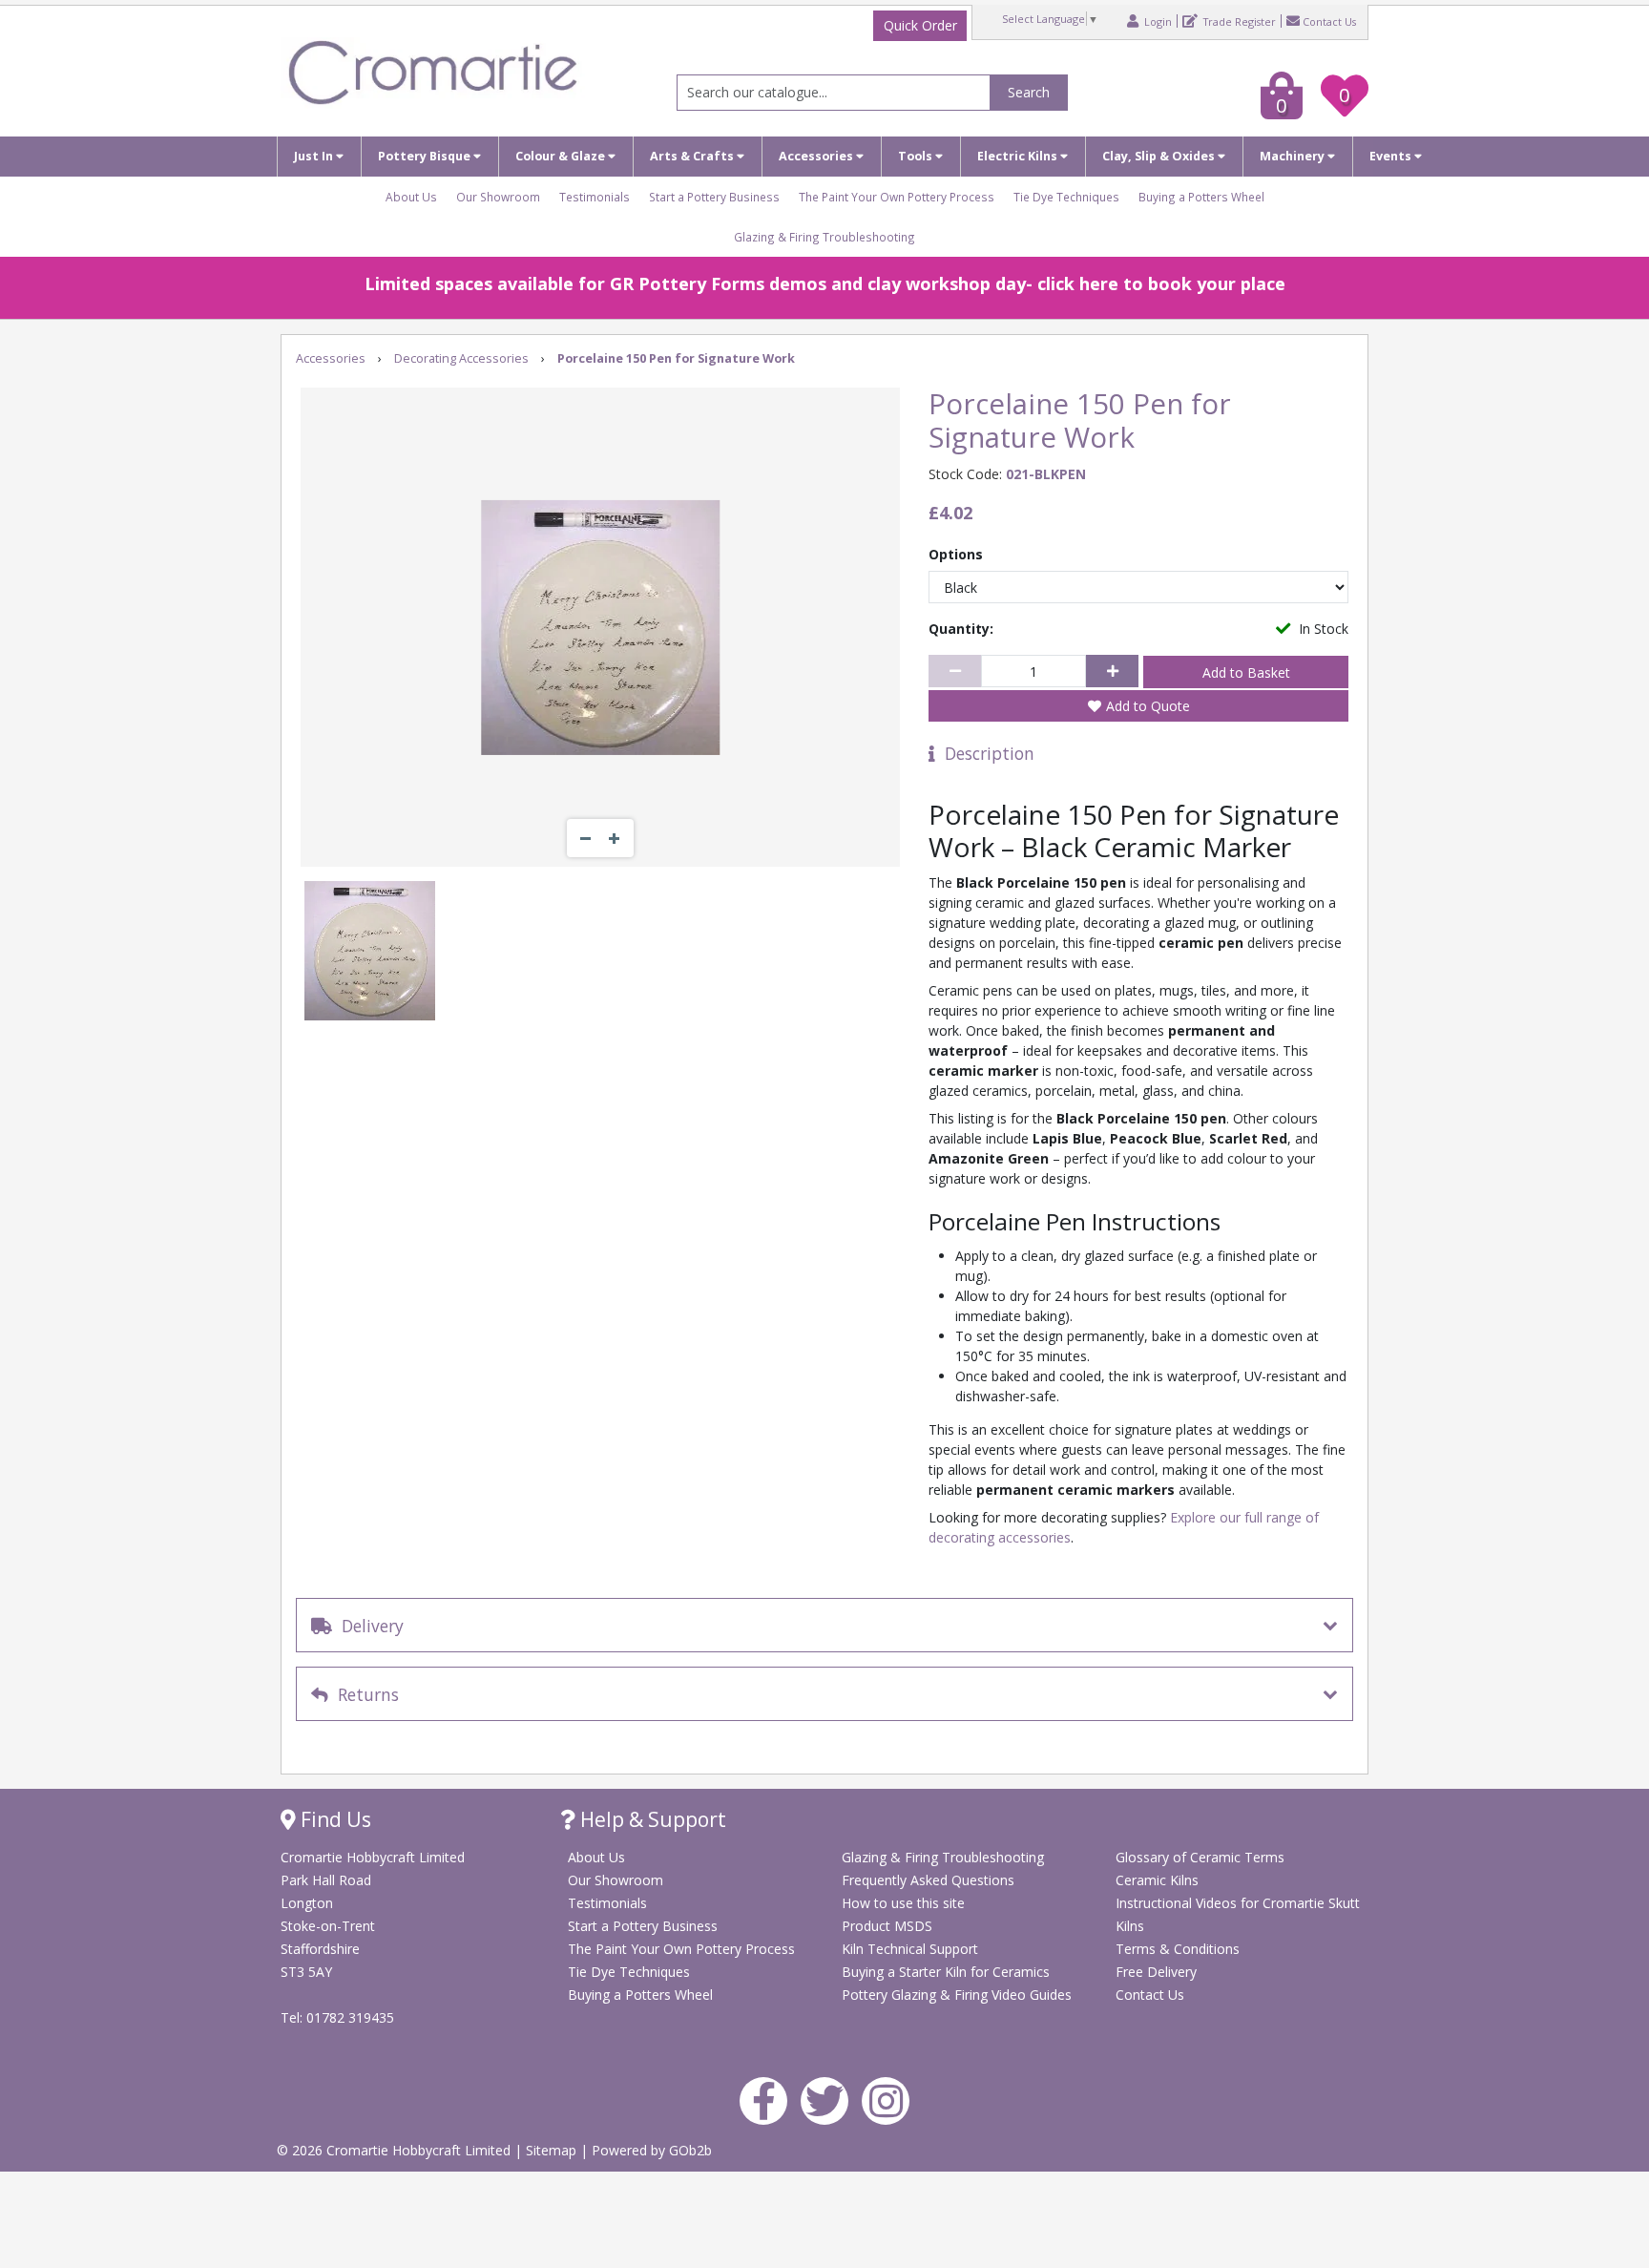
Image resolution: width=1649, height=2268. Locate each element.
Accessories (817, 156)
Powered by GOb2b (652, 2150)
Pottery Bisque (426, 156)
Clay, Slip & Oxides (1160, 156)
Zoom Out (586, 838)
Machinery (1294, 156)
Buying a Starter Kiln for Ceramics (946, 1972)
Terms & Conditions (1178, 1949)
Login (1157, 21)
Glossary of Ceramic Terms (1200, 1857)
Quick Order (920, 25)
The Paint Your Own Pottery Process (897, 197)
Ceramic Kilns (1157, 1880)
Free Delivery (1156, 1972)
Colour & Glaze (562, 156)
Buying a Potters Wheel (1201, 197)
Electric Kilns (1019, 156)
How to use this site (903, 1903)
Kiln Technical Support (910, 1949)
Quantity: (961, 629)
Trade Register (1238, 21)
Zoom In (615, 838)
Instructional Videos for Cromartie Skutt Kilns (1238, 1914)
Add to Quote (1148, 706)
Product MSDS (887, 1926)
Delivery (368, 1626)
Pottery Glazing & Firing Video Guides (957, 1995)
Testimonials (595, 197)
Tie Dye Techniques (1066, 197)
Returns (364, 1694)
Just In (315, 156)
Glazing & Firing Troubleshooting (824, 237)
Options (956, 554)
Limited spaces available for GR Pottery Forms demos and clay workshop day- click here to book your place (825, 283)
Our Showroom (498, 197)
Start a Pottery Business (714, 197)
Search (1029, 92)
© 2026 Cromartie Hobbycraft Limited (396, 2150)
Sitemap (553, 2150)
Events (1392, 156)
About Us (411, 197)
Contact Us (1329, 21)
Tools (917, 156)
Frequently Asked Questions (928, 1880)
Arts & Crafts (693, 156)
